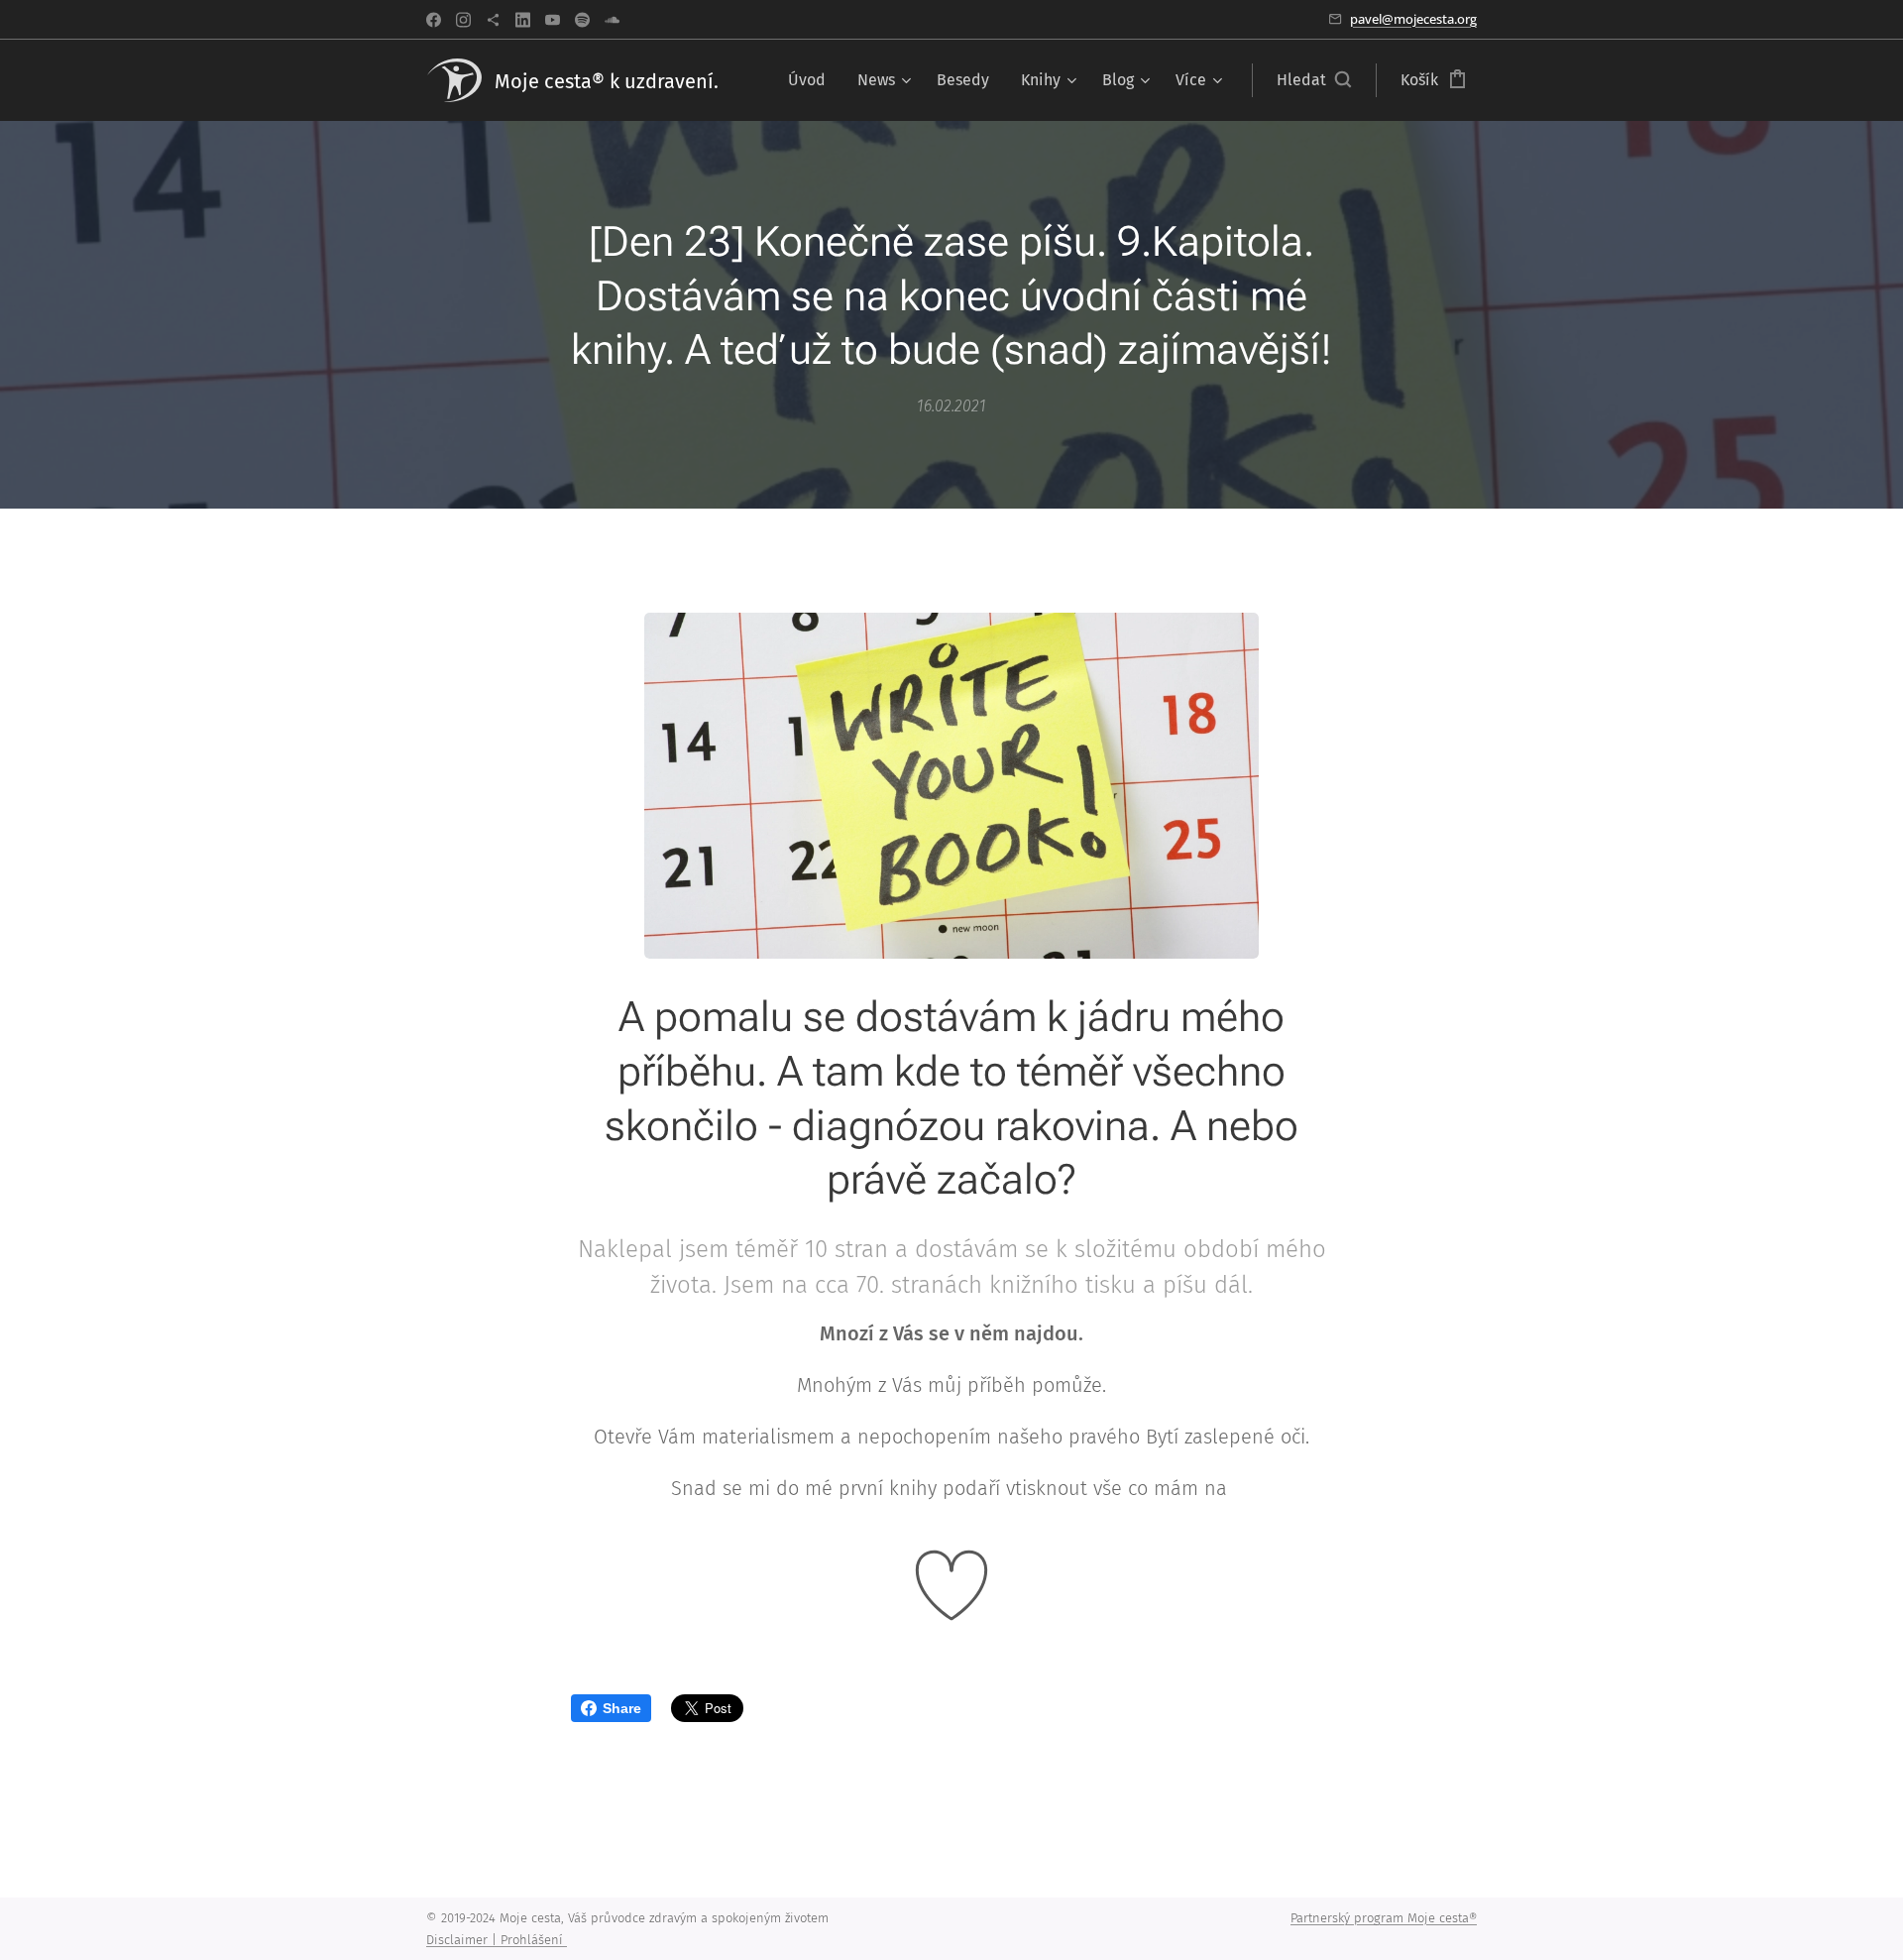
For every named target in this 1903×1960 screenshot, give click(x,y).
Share (622, 1708)
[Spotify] (582, 20)
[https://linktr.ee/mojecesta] (493, 20)
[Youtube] (553, 20)
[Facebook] (434, 20)
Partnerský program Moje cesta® (1384, 1918)
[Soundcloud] (612, 20)
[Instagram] (463, 20)
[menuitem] (812, 80)
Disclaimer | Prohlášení (497, 1940)
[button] (1314, 80)
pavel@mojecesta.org (1413, 19)
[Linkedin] (523, 20)
